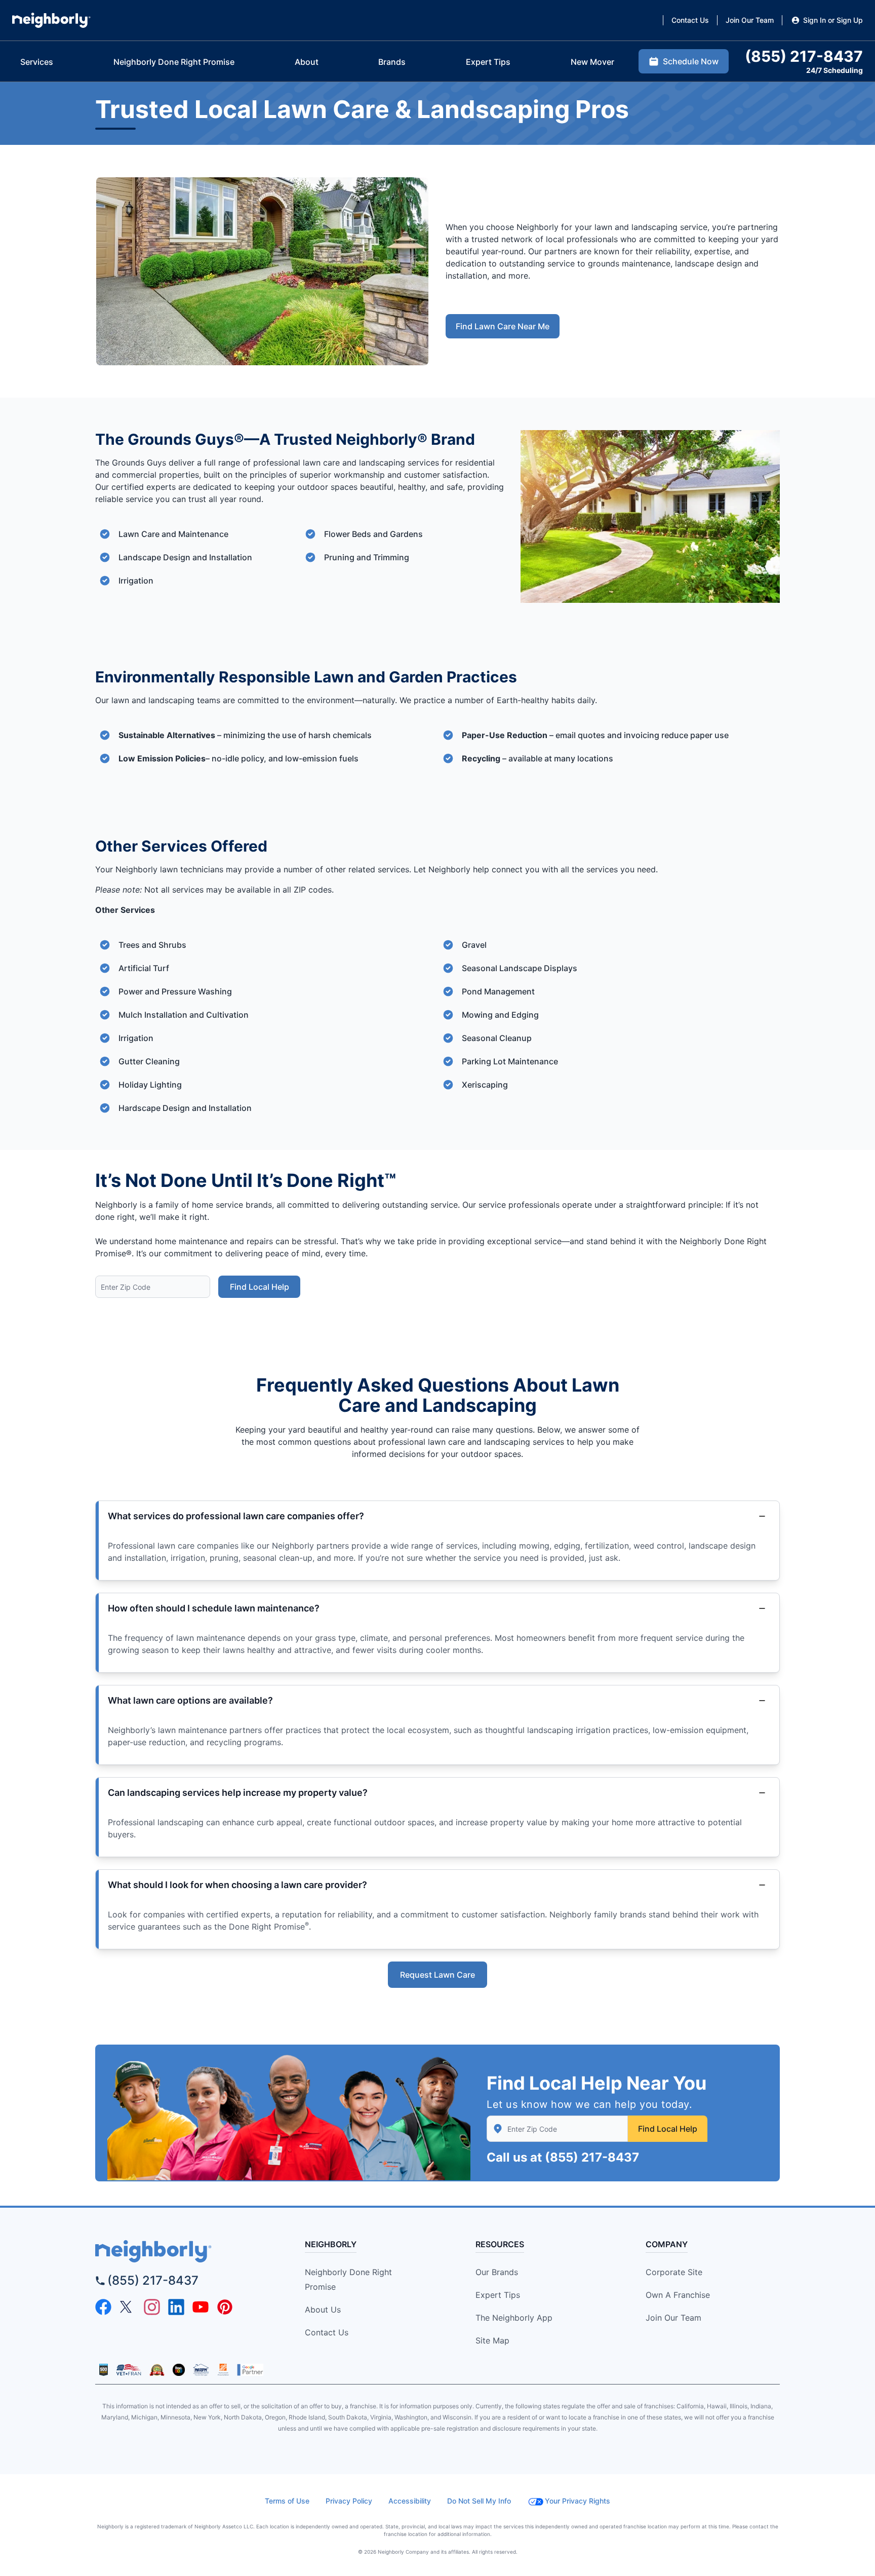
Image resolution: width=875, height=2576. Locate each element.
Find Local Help (260, 1287)
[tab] (37, 62)
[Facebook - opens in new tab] (103, 2307)
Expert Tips (498, 2295)
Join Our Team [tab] (750, 20)
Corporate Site (674, 2272)
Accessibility (410, 2501)
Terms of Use (287, 2501)
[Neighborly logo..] (51, 20)
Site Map (492, 2340)
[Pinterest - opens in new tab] (225, 2307)
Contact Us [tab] (690, 20)
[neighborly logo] (182, 2251)
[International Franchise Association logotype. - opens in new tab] (104, 2370)
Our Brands (497, 2272)
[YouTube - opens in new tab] (201, 2307)
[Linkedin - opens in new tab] (176, 2307)
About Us (323, 2310)
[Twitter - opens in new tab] (128, 2307)
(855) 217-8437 (592, 2157)
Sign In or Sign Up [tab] (833, 20)
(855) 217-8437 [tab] (804, 56)
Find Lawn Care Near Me (503, 326)
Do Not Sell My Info (479, 2501)
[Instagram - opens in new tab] (152, 2307)
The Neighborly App (514, 2318)
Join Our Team (673, 2318)
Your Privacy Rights (578, 2501)
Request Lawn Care (437, 1975)
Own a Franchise (678, 2295)
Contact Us (327, 2332)
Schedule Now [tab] (691, 61)
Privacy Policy (349, 2501)
